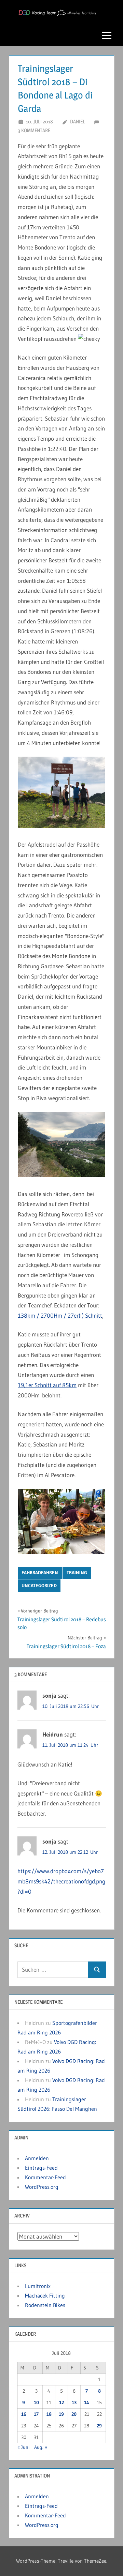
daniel (78, 122)
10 (36, 2403)
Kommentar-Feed (45, 2177)
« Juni (23, 2447)
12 (61, 2403)
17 (36, 2414)
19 (61, 2414)
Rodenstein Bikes (45, 2305)
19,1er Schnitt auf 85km (47, 1385)
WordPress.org (42, 2187)
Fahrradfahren (40, 1573)
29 (99, 2426)
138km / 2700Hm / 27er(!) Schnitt (60, 1315)
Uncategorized (39, 1586)
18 (49, 2414)
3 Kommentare (34, 130)
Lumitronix (38, 2286)
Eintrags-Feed (41, 2168)
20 (74, 2414)
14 (87, 2403)
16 (24, 2414)
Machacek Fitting (45, 2295)
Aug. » (41, 2447)
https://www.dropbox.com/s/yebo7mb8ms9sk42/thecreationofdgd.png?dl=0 (61, 1881)
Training (77, 1573)
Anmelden (37, 2158)
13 (74, 2403)
